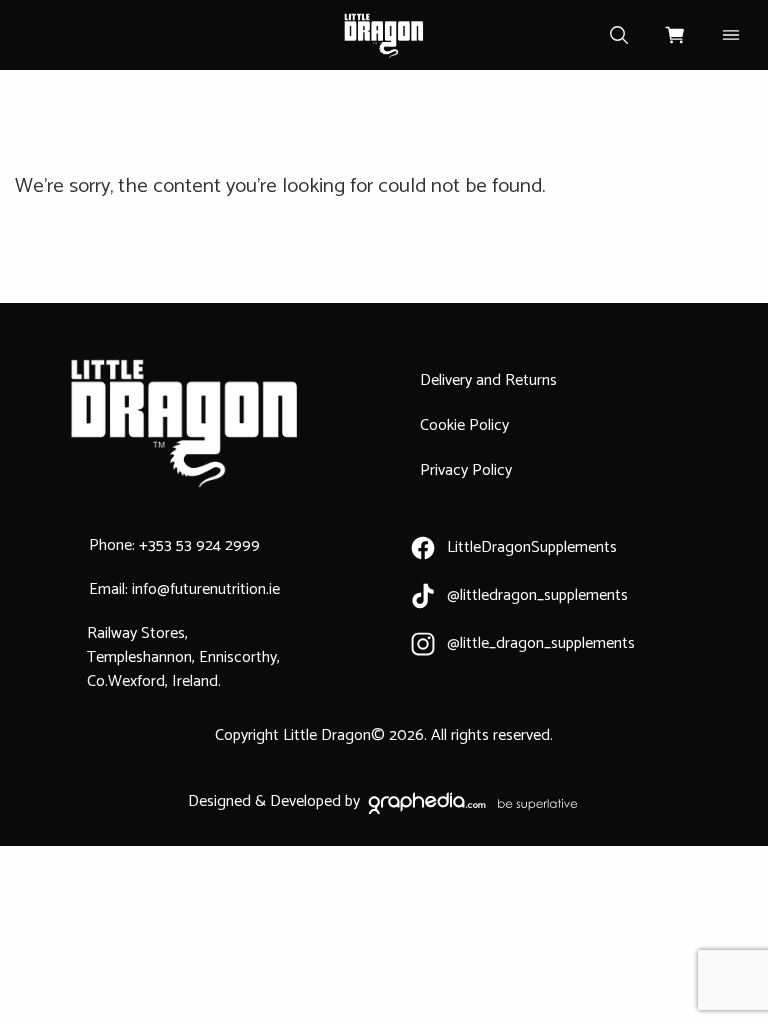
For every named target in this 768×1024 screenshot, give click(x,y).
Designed (219, 801)
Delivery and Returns (488, 380)
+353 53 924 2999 (199, 545)
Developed (305, 801)
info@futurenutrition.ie (206, 589)
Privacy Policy (466, 470)
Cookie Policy (464, 425)
